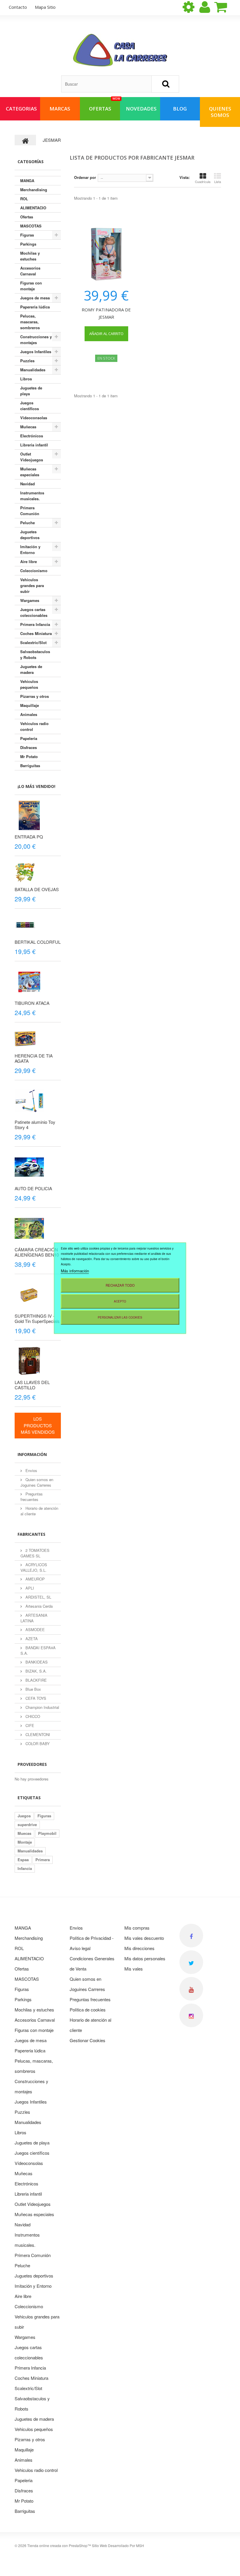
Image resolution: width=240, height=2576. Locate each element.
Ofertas (27, 217)
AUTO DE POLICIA (33, 1188)
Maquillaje (30, 705)
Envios (31, 1470)
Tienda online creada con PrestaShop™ (59, 2545)
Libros (26, 379)
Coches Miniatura (36, 633)
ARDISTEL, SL (38, 1597)
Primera (43, 1860)
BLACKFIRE (36, 1680)
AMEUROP (35, 1579)
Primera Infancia (35, 624)
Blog (180, 109)
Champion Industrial (42, 1707)
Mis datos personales (145, 1958)
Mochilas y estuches (30, 256)
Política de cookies (88, 2010)
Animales (29, 714)
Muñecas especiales (30, 472)
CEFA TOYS (35, 1698)
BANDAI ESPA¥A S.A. (38, 1650)
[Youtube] (191, 1989)
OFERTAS (104, 105)
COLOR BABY (37, 1743)
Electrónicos (32, 436)
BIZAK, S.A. (36, 1671)
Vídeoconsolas (34, 418)
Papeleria (29, 738)
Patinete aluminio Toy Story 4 (35, 1125)
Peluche (28, 523)
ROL (24, 199)
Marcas (60, 109)
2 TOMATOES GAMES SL (35, 1553)
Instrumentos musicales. (32, 496)
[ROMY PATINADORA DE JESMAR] (106, 254)
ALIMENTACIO (33, 208)
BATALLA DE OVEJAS (37, 889)
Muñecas (28, 427)
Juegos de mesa (35, 298)
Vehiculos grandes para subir (32, 585)
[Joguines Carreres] (120, 50)
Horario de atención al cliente (39, 1511)
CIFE (29, 1725)
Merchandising (34, 190)
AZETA (31, 1639)
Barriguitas (30, 766)
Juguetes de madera (31, 669)
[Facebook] (191, 1936)
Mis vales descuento (144, 1938)
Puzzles (27, 361)
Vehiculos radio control (34, 726)
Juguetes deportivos (30, 535)
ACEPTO (120, 1301)
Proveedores (32, 1764)
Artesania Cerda (38, 1606)
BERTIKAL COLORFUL (38, 942)
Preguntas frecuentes (32, 1497)
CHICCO (32, 1716)
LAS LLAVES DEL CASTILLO (32, 1385)
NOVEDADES (141, 109)
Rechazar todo (120, 1285)
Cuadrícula (203, 182)
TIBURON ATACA (32, 1003)
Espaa (23, 1860)
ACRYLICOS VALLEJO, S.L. (34, 1567)
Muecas (24, 1833)
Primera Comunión (30, 511)
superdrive (27, 1824)
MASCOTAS (31, 226)
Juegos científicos (30, 406)
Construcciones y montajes (36, 340)
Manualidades (33, 370)
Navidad (28, 484)
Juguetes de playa (31, 391)
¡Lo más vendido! (36, 786)
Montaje (25, 1842)
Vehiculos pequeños (29, 684)
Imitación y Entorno (30, 549)
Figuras (27, 235)
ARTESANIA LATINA (34, 1618)
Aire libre (29, 561)
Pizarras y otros (35, 696)
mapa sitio (45, 7)
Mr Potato (29, 756)
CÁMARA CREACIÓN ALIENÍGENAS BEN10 (37, 1252)
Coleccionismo (34, 571)
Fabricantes (31, 1534)
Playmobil (47, 1833)
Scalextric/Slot (33, 642)
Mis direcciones (139, 1948)
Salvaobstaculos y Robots (35, 654)
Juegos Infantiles (36, 352)
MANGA (27, 181)
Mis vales (134, 1969)
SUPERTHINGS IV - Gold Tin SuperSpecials (37, 1318)
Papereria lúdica (35, 307)
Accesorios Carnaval (30, 271)
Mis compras (137, 1928)
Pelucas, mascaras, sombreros (30, 322)
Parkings (28, 244)
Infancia (25, 1868)
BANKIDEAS (36, 1662)
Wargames (30, 600)
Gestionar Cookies (88, 2040)
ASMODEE (35, 1629)
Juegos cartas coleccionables (34, 612)
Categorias (21, 109)
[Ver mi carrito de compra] (226, 7)
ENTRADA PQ (29, 837)
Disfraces (29, 747)
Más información (75, 1270)
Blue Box (33, 1689)
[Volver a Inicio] (25, 140)
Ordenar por (85, 177)
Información (32, 1454)
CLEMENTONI (37, 1734)
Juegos (24, 1816)
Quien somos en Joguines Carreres (37, 1482)
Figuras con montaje (31, 286)
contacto (18, 7)
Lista (218, 182)
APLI (29, 1588)
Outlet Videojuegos (32, 457)
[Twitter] (191, 1962)
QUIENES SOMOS (220, 112)
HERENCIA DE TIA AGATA (34, 1058)
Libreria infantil (34, 445)
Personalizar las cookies (120, 1317)
